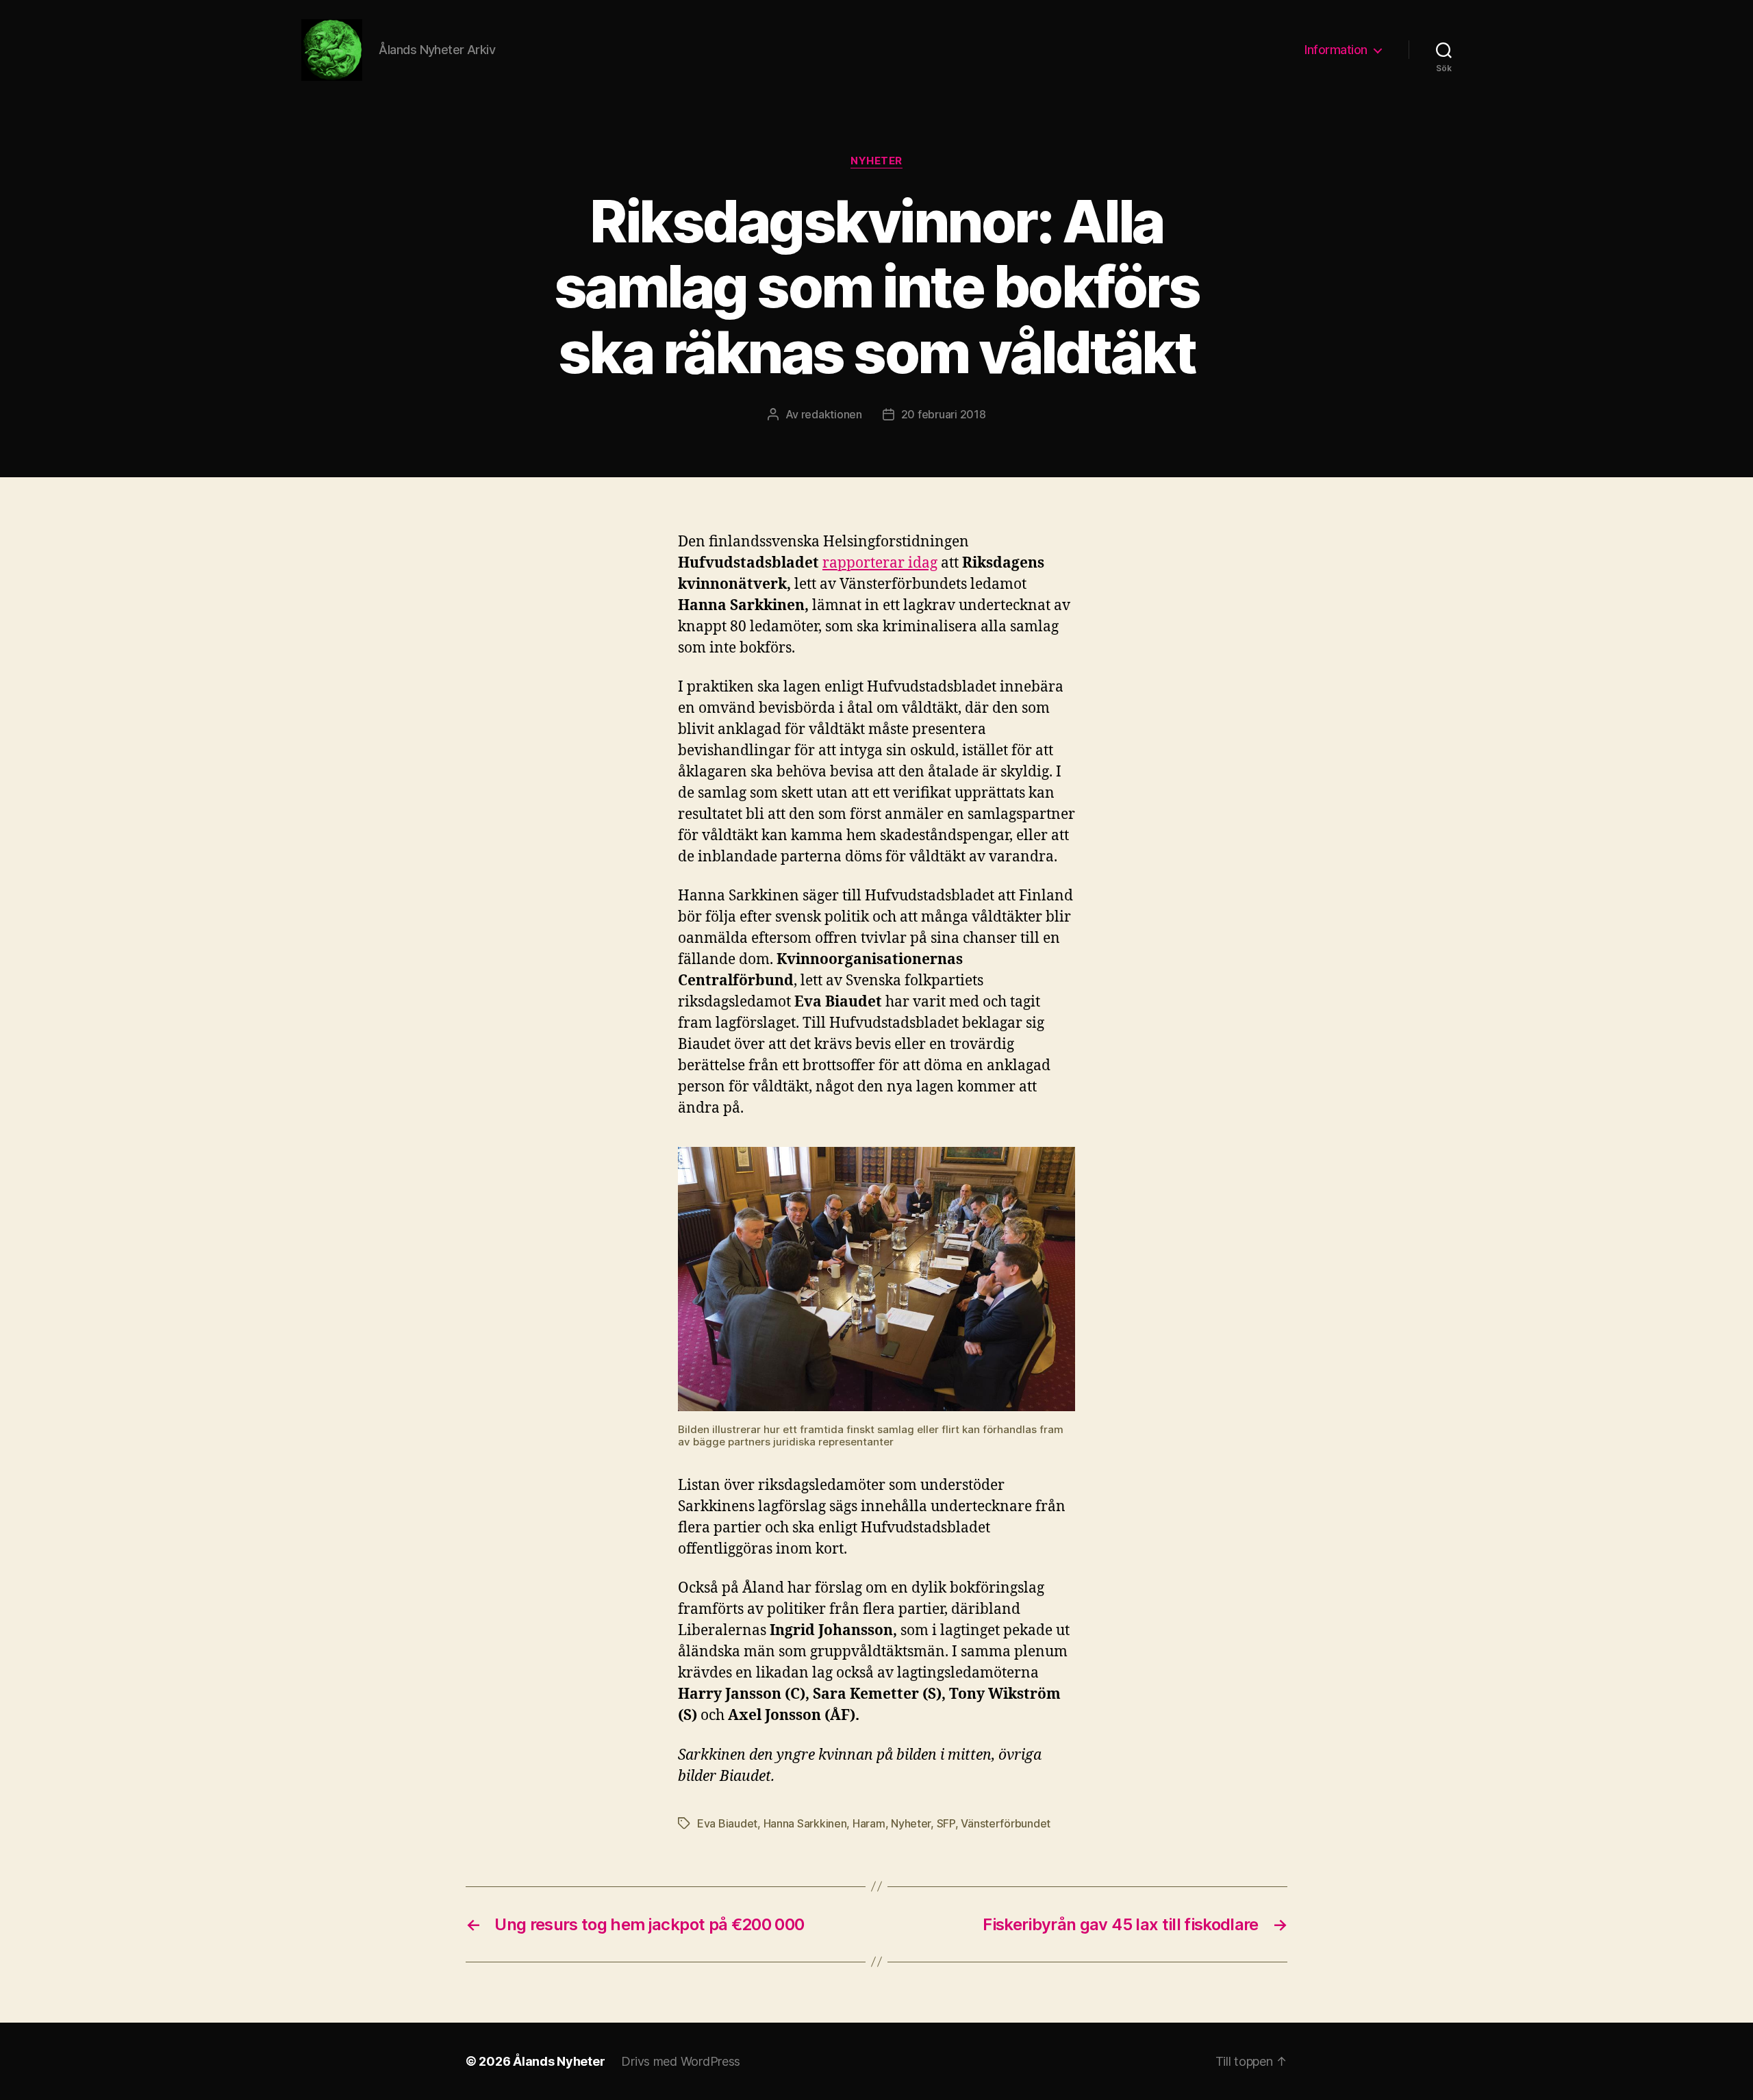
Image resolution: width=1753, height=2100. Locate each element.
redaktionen (832, 414)
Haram (869, 1823)
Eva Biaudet (727, 1823)
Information (1336, 50)
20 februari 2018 (944, 414)
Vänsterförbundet (1006, 1823)
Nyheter (876, 161)
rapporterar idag (880, 563)
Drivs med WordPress (681, 2061)
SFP (946, 1823)
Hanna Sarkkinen (805, 1823)
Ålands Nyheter (559, 2061)
